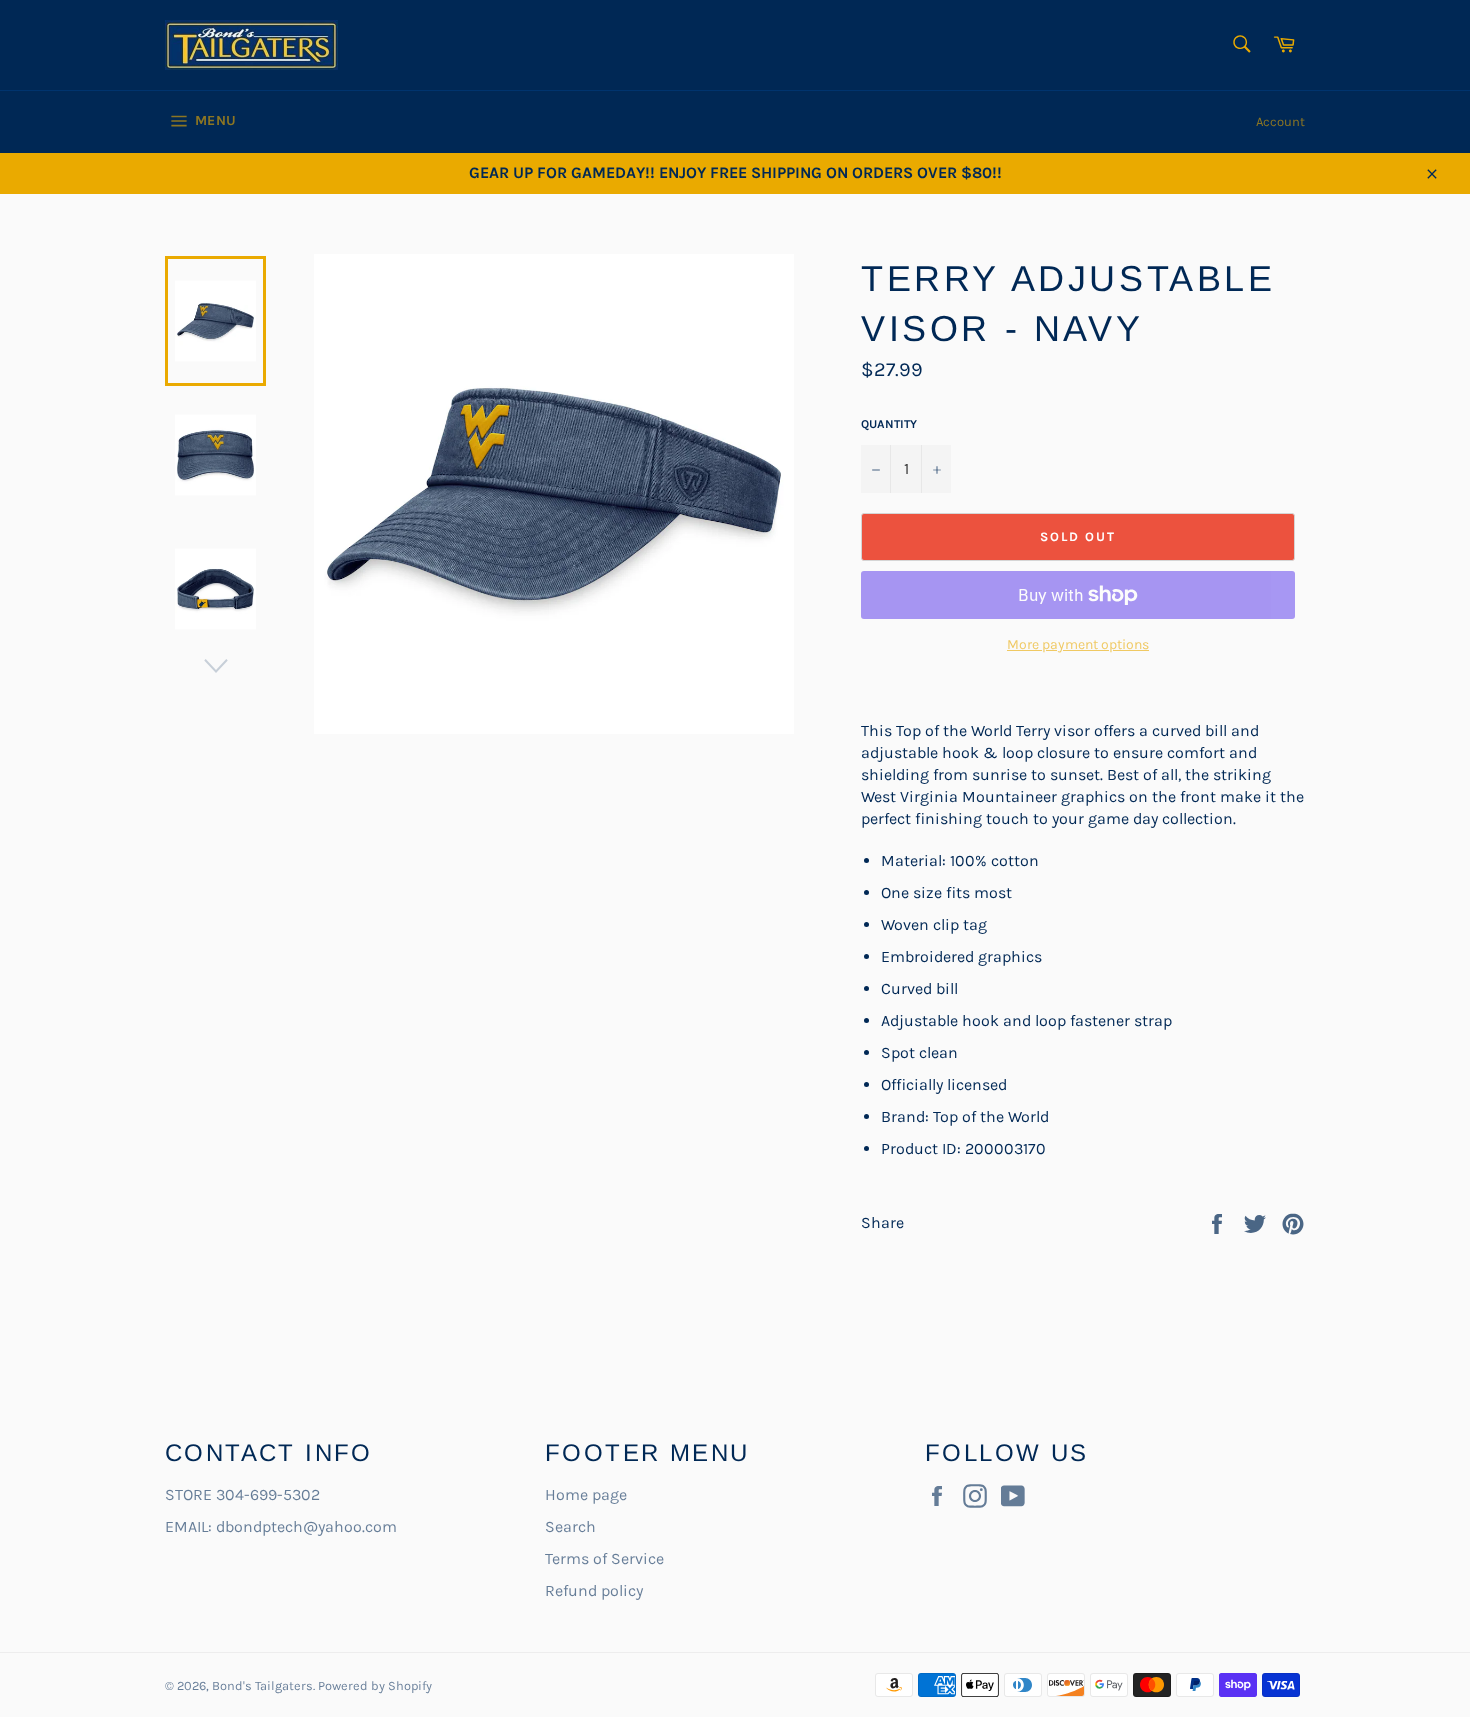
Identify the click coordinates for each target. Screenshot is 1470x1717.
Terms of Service (604, 1558)
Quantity (889, 424)
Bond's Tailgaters (262, 1685)
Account (1280, 121)
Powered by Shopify (375, 1685)
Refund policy (594, 1590)
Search (570, 1526)
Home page (586, 1494)
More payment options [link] (1078, 644)
